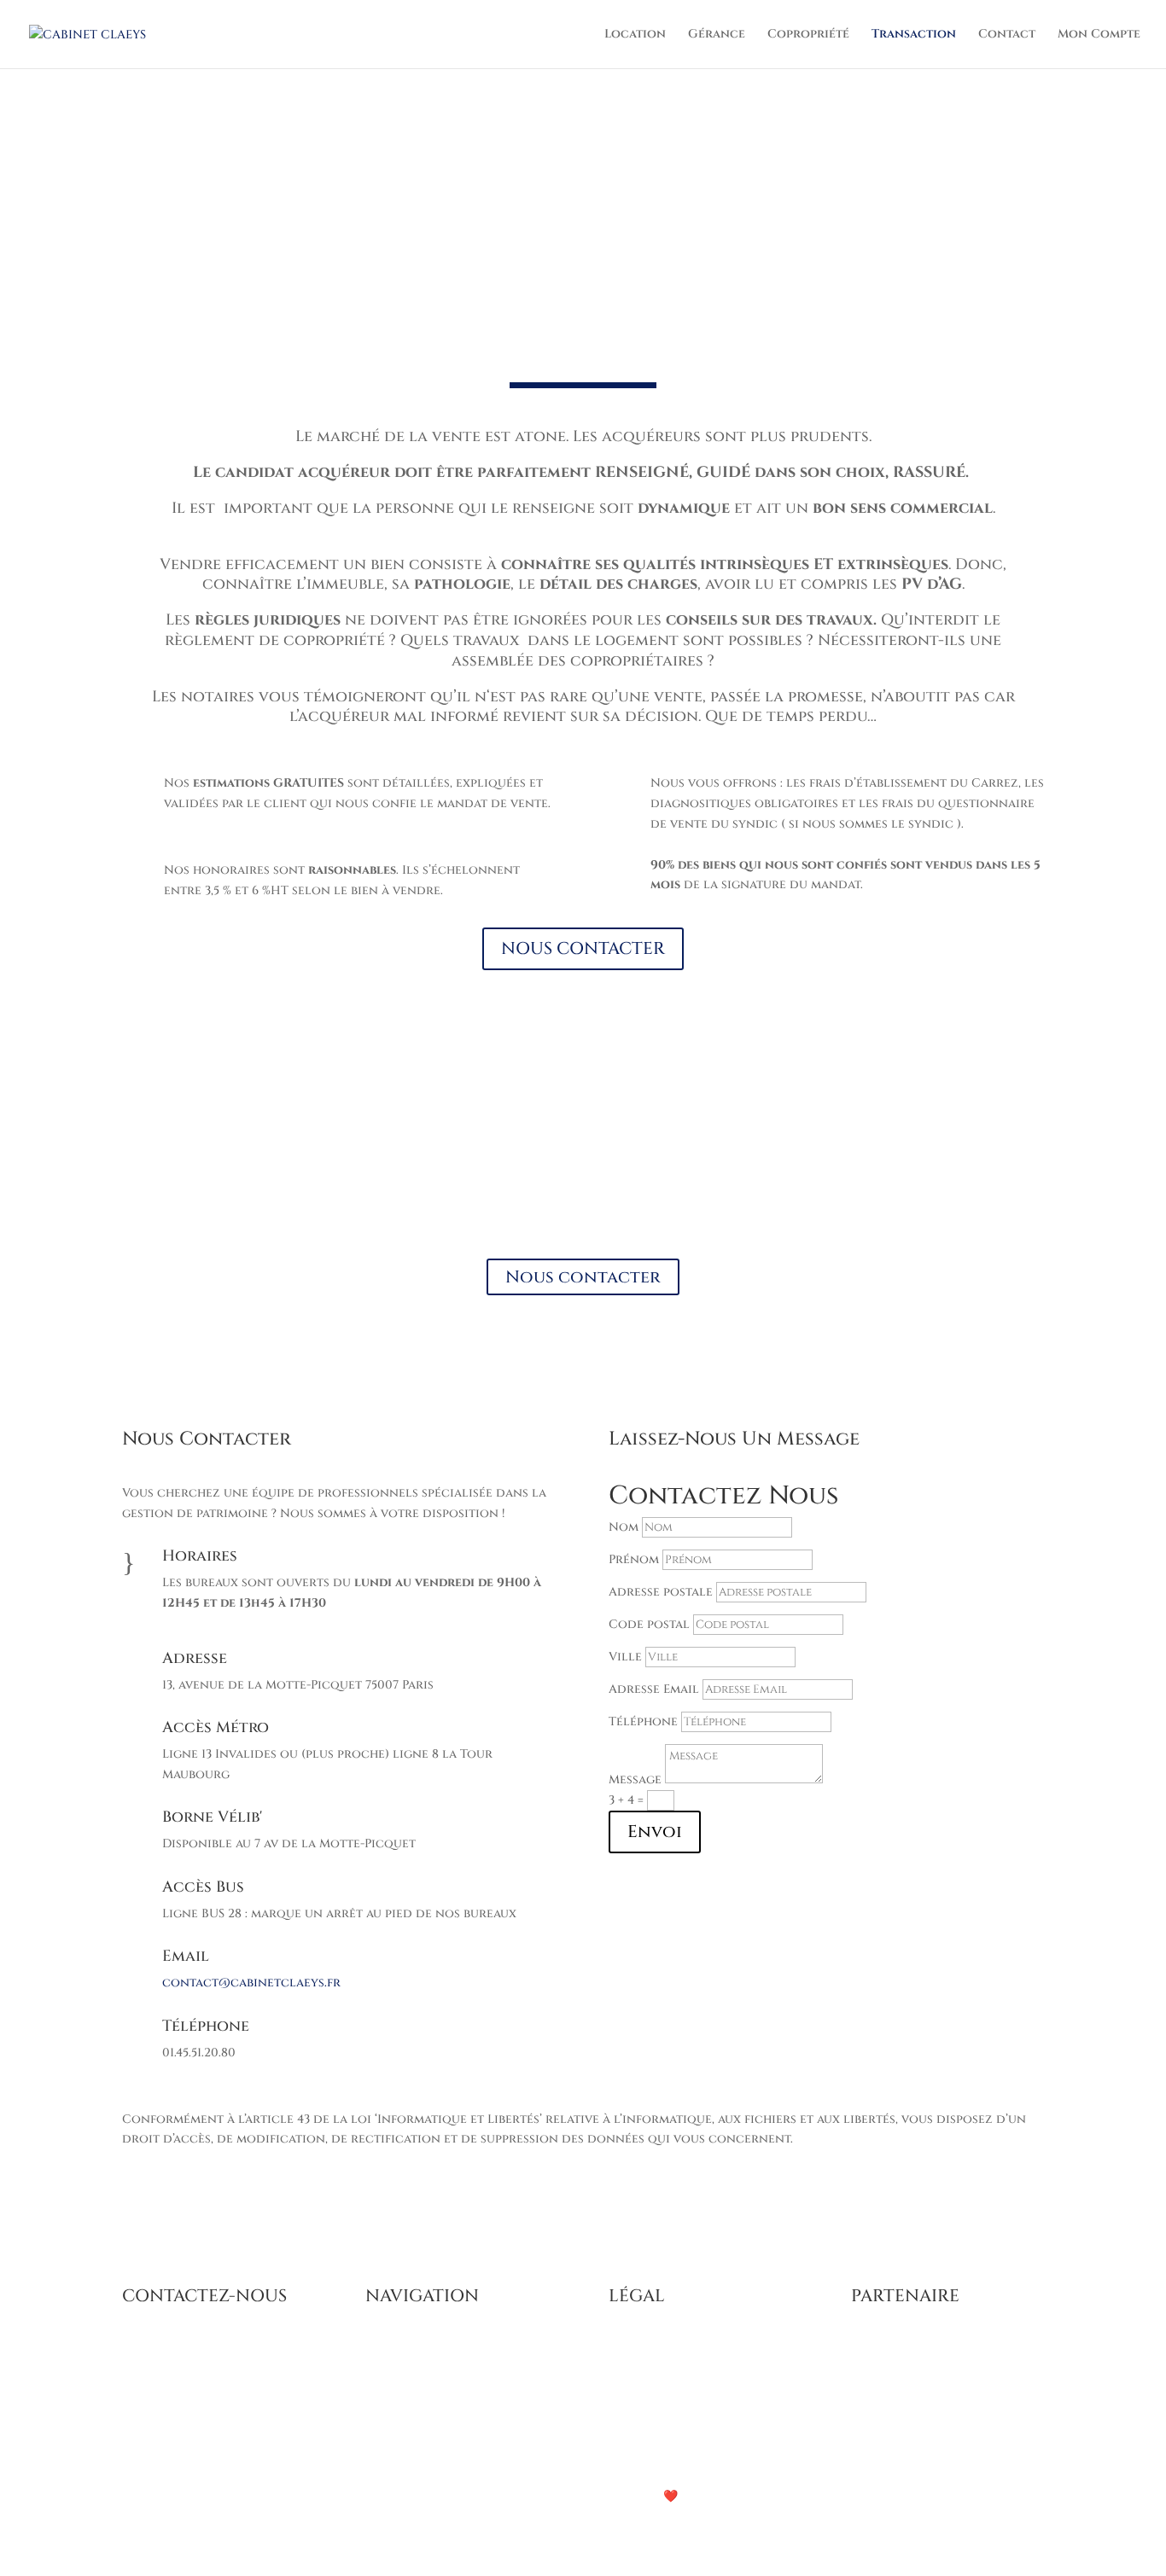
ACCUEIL (393, 2349)
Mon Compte (1099, 35)
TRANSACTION (411, 2430)
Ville (625, 1657)
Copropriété (808, 35)
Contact (1007, 35)
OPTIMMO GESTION (911, 2349)
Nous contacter (583, 1277)
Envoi (655, 1832)
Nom (624, 1527)
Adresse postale (661, 1592)
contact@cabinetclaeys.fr (251, 1983)
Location (635, 35)
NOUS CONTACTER (583, 948)
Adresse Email (654, 1689)
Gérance (717, 35)
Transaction (914, 35)
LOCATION (399, 2369)
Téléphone (643, 1721)
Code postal (649, 1624)
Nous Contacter (583, 1186)
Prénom (634, 1559)
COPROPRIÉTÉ (408, 2409)
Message (635, 1779)
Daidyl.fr (736, 2496)
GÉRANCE (395, 2390)
